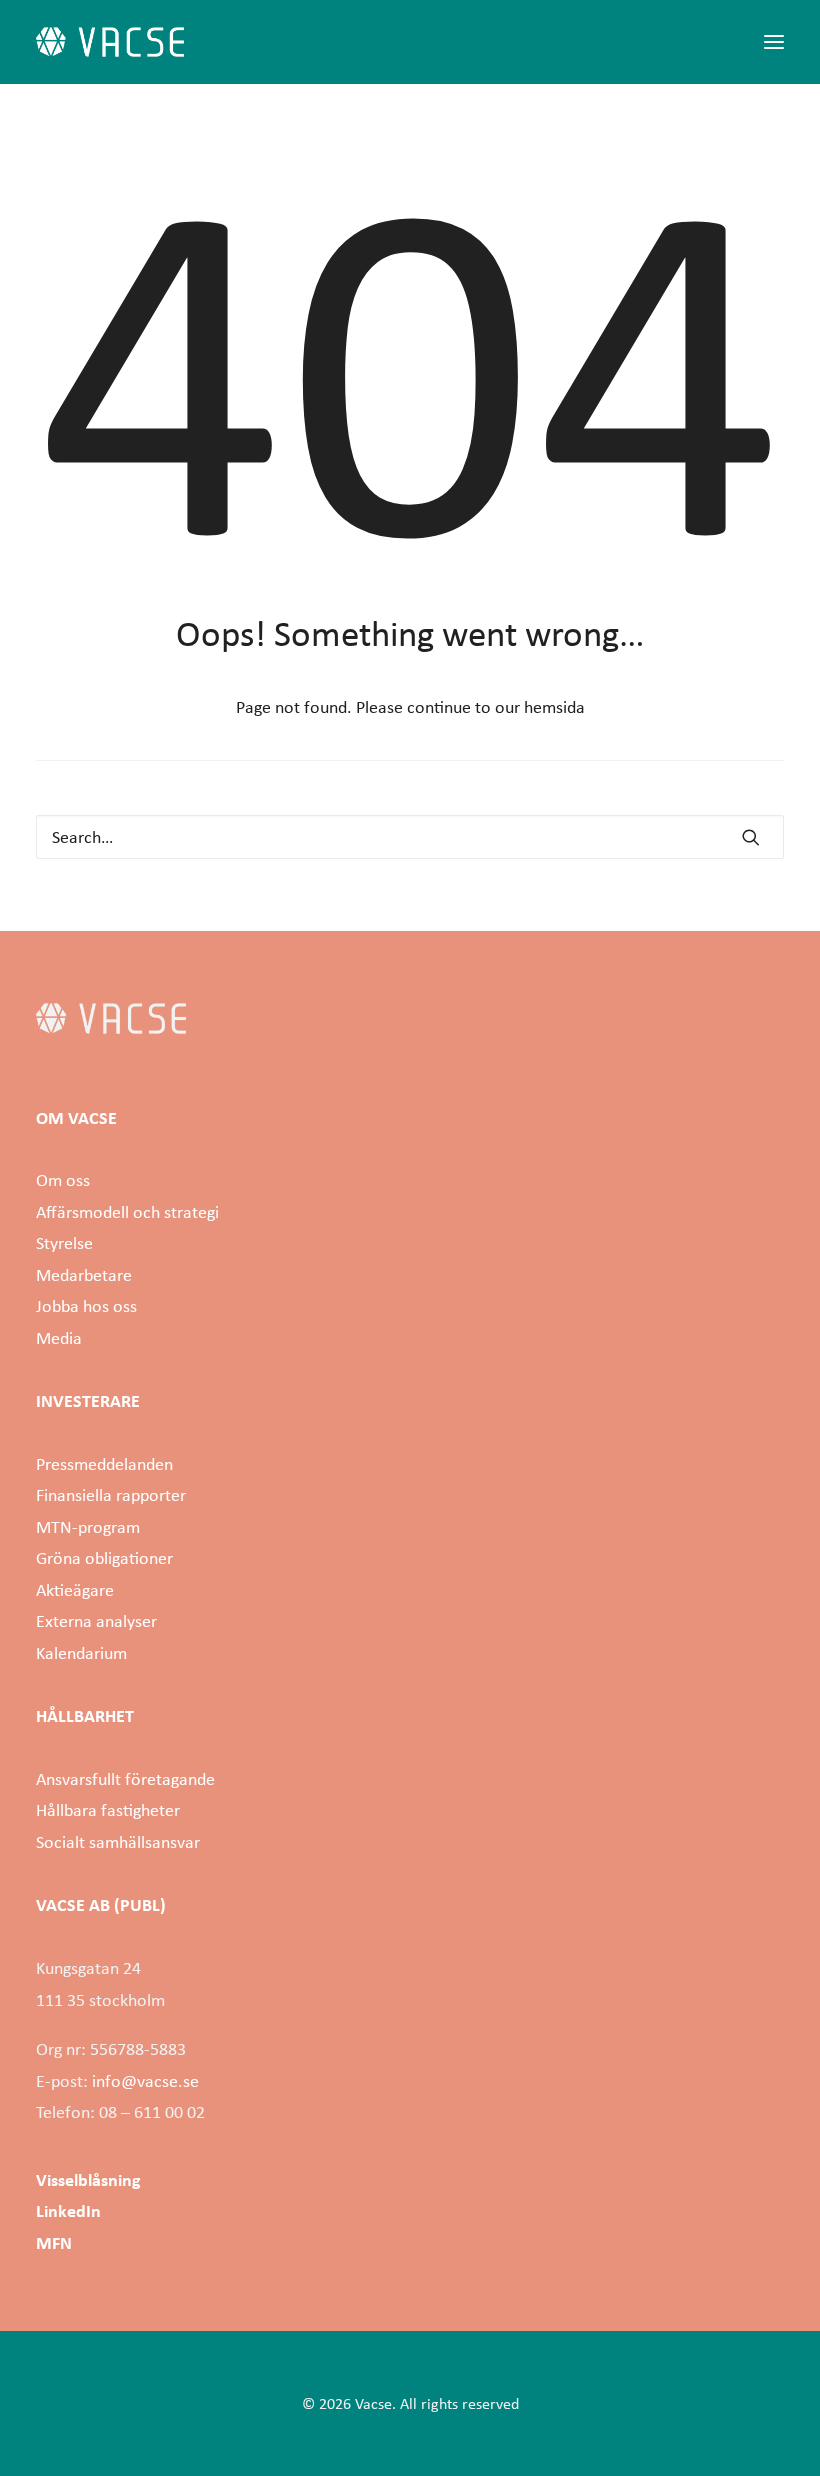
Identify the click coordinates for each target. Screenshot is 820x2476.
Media (59, 1338)
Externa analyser (96, 1621)
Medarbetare (84, 1275)
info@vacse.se (145, 2081)
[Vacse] (110, 42)
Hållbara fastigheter (108, 1810)
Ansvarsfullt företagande (125, 1779)
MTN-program (88, 1527)
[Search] (410, 837)
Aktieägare (75, 1590)
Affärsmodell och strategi (127, 1212)
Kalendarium (81, 1653)
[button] (774, 42)
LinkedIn (68, 2211)
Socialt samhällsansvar (118, 1842)
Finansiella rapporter (111, 1495)
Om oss (63, 1180)
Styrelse (64, 1243)
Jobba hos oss (86, 1306)
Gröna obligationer (104, 1558)
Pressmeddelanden (104, 1464)
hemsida (554, 707)
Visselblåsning (88, 2180)
